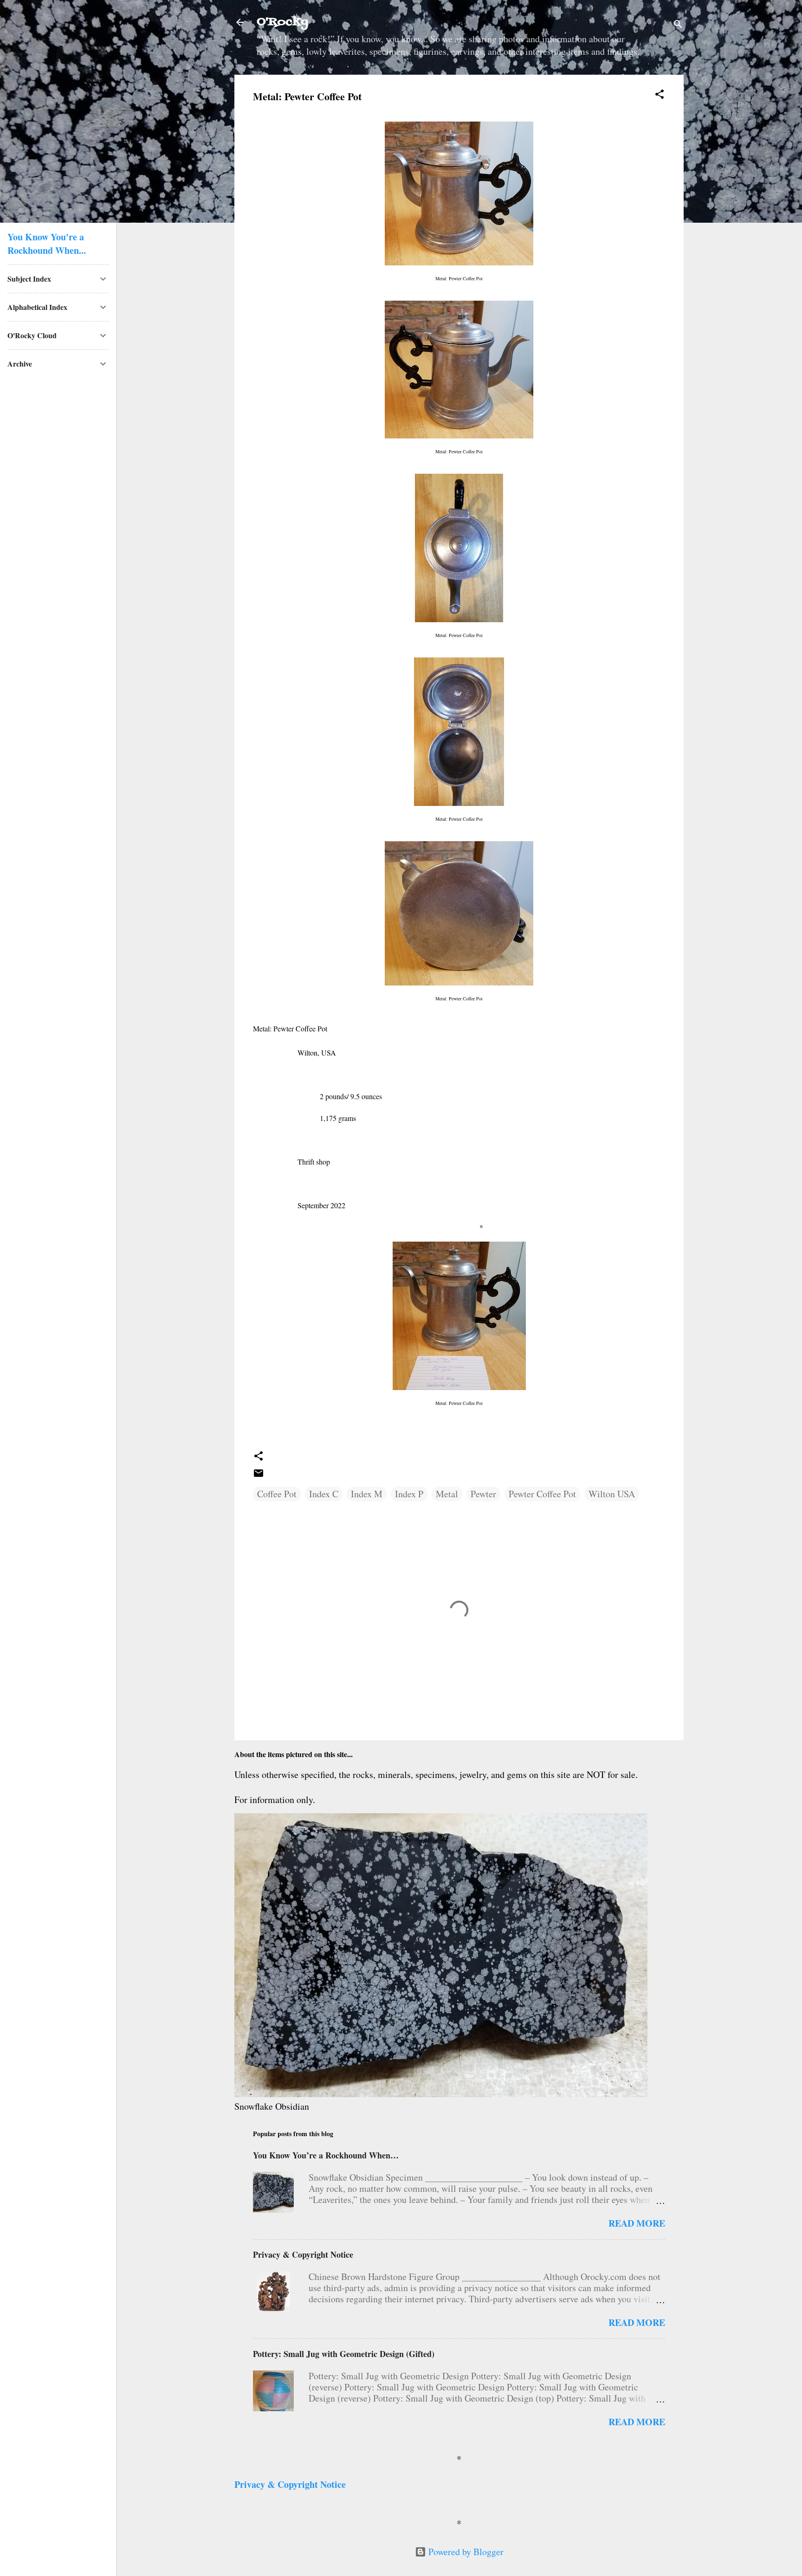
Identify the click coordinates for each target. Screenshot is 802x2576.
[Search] (678, 25)
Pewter (483, 1494)
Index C (324, 1494)
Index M (367, 1494)
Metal (447, 1494)
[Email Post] (259, 1475)
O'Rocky (282, 22)
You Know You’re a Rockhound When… (326, 2155)
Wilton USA (612, 1494)
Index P (409, 1494)
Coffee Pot (277, 1494)
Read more (637, 2223)
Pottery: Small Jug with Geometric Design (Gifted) (344, 2354)
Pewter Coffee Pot (542, 1494)
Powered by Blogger (465, 2552)
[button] (660, 95)
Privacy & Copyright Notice (303, 2254)
